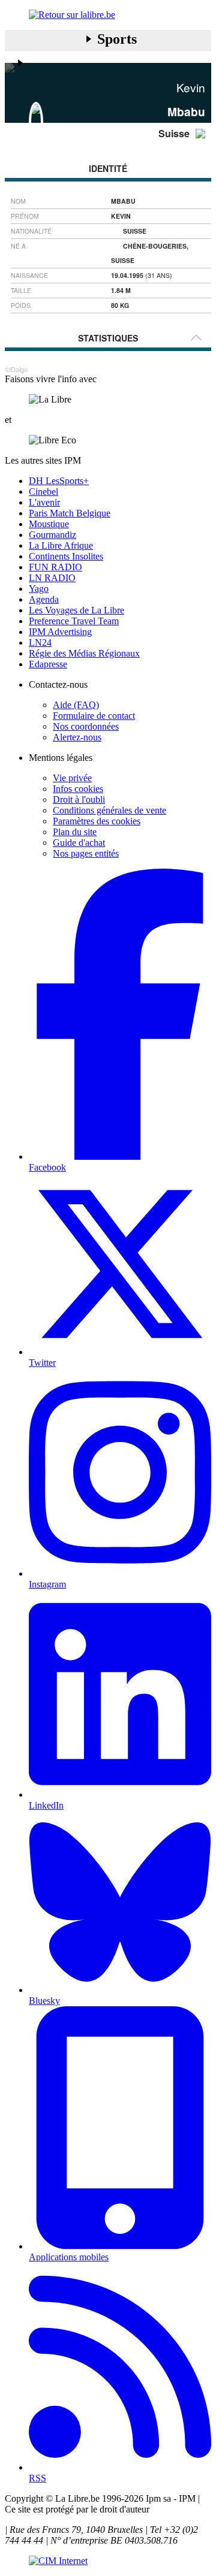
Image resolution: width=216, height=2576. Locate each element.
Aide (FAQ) (76, 705)
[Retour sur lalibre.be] (108, 15)
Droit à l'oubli (79, 799)
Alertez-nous (77, 737)
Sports (117, 39)
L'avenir (44, 502)
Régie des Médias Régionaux (84, 653)
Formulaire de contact (94, 716)
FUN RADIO (55, 567)
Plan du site (75, 832)
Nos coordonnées (86, 726)
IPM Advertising (60, 632)
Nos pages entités (86, 853)
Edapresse (48, 664)
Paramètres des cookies (97, 821)
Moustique (49, 524)
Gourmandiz (52, 535)
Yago (39, 589)
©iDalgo (16, 369)
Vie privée (72, 778)
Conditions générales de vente (109, 810)
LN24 (40, 643)
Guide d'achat (79, 843)
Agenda (44, 599)
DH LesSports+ (59, 481)
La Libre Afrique (61, 545)
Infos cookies (78, 789)
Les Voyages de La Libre (76, 610)
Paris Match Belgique (70, 513)
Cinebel (43, 492)
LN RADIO (52, 578)
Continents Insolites (66, 556)
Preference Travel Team (74, 621)
